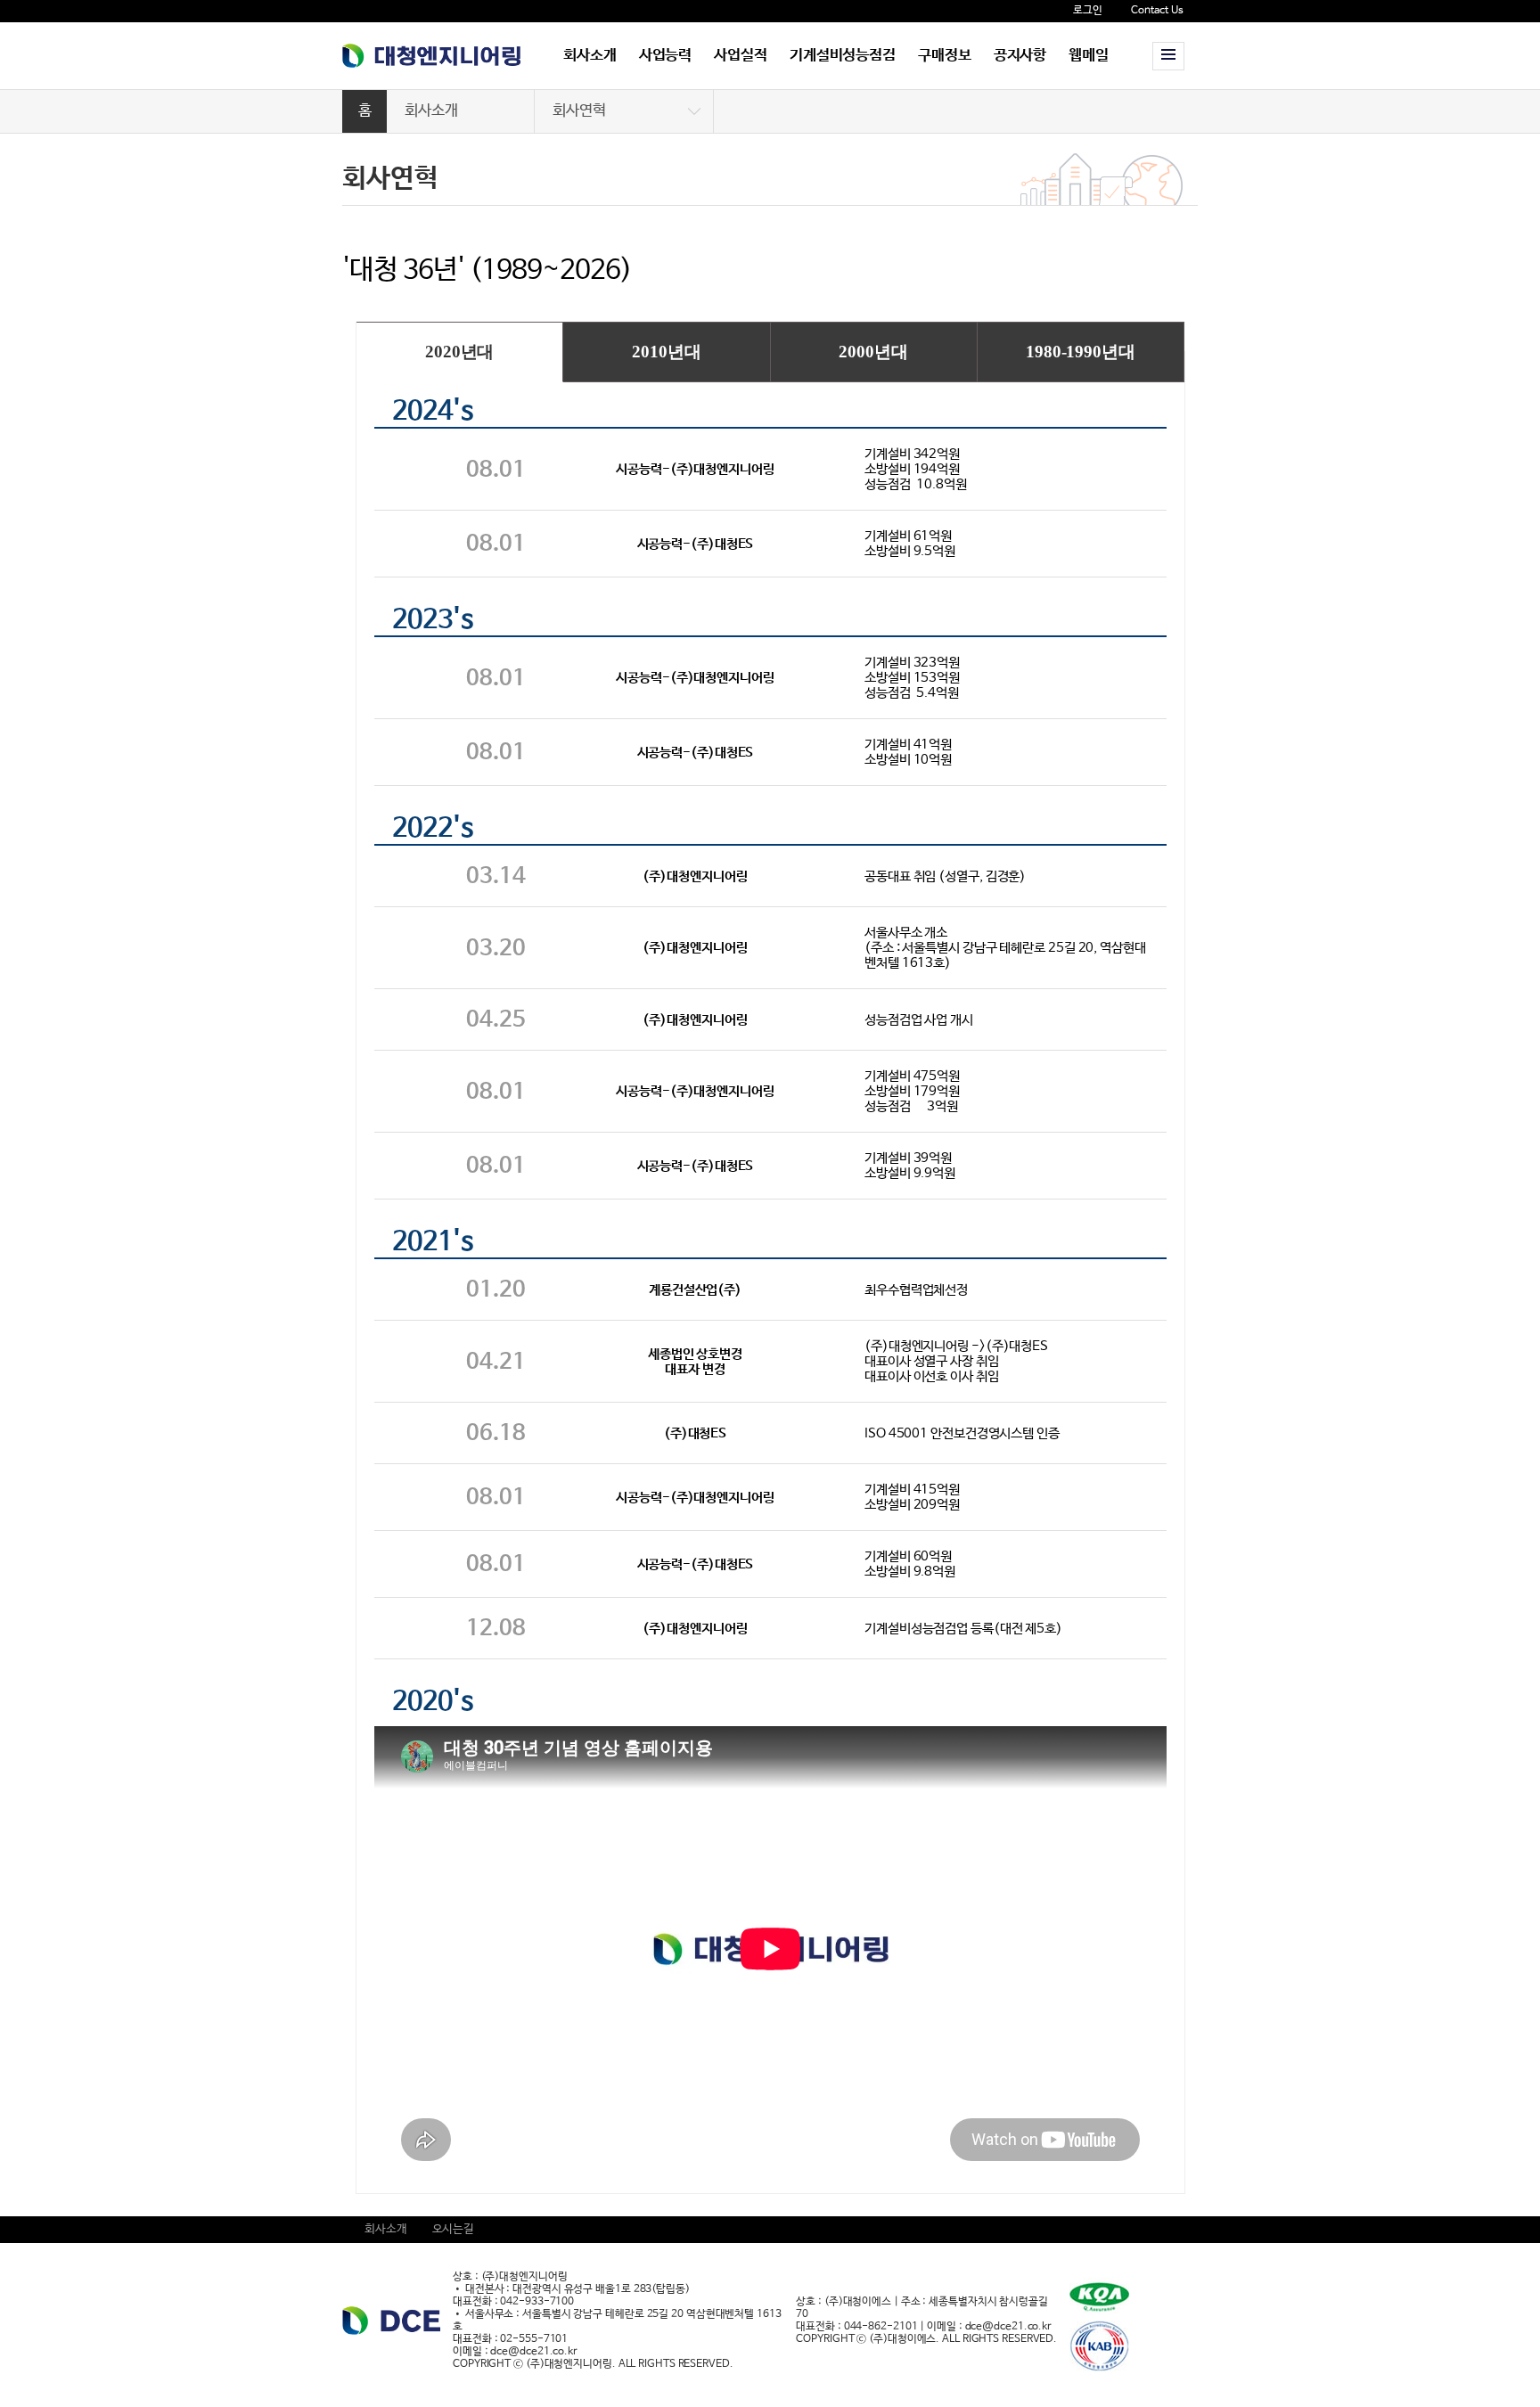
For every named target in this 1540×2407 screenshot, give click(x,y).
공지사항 (1020, 56)
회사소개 (590, 56)
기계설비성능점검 (843, 56)
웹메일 (1089, 56)
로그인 (1088, 11)
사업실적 (741, 56)
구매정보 (945, 56)
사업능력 (666, 56)
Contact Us (1157, 11)
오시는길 (454, 2229)
